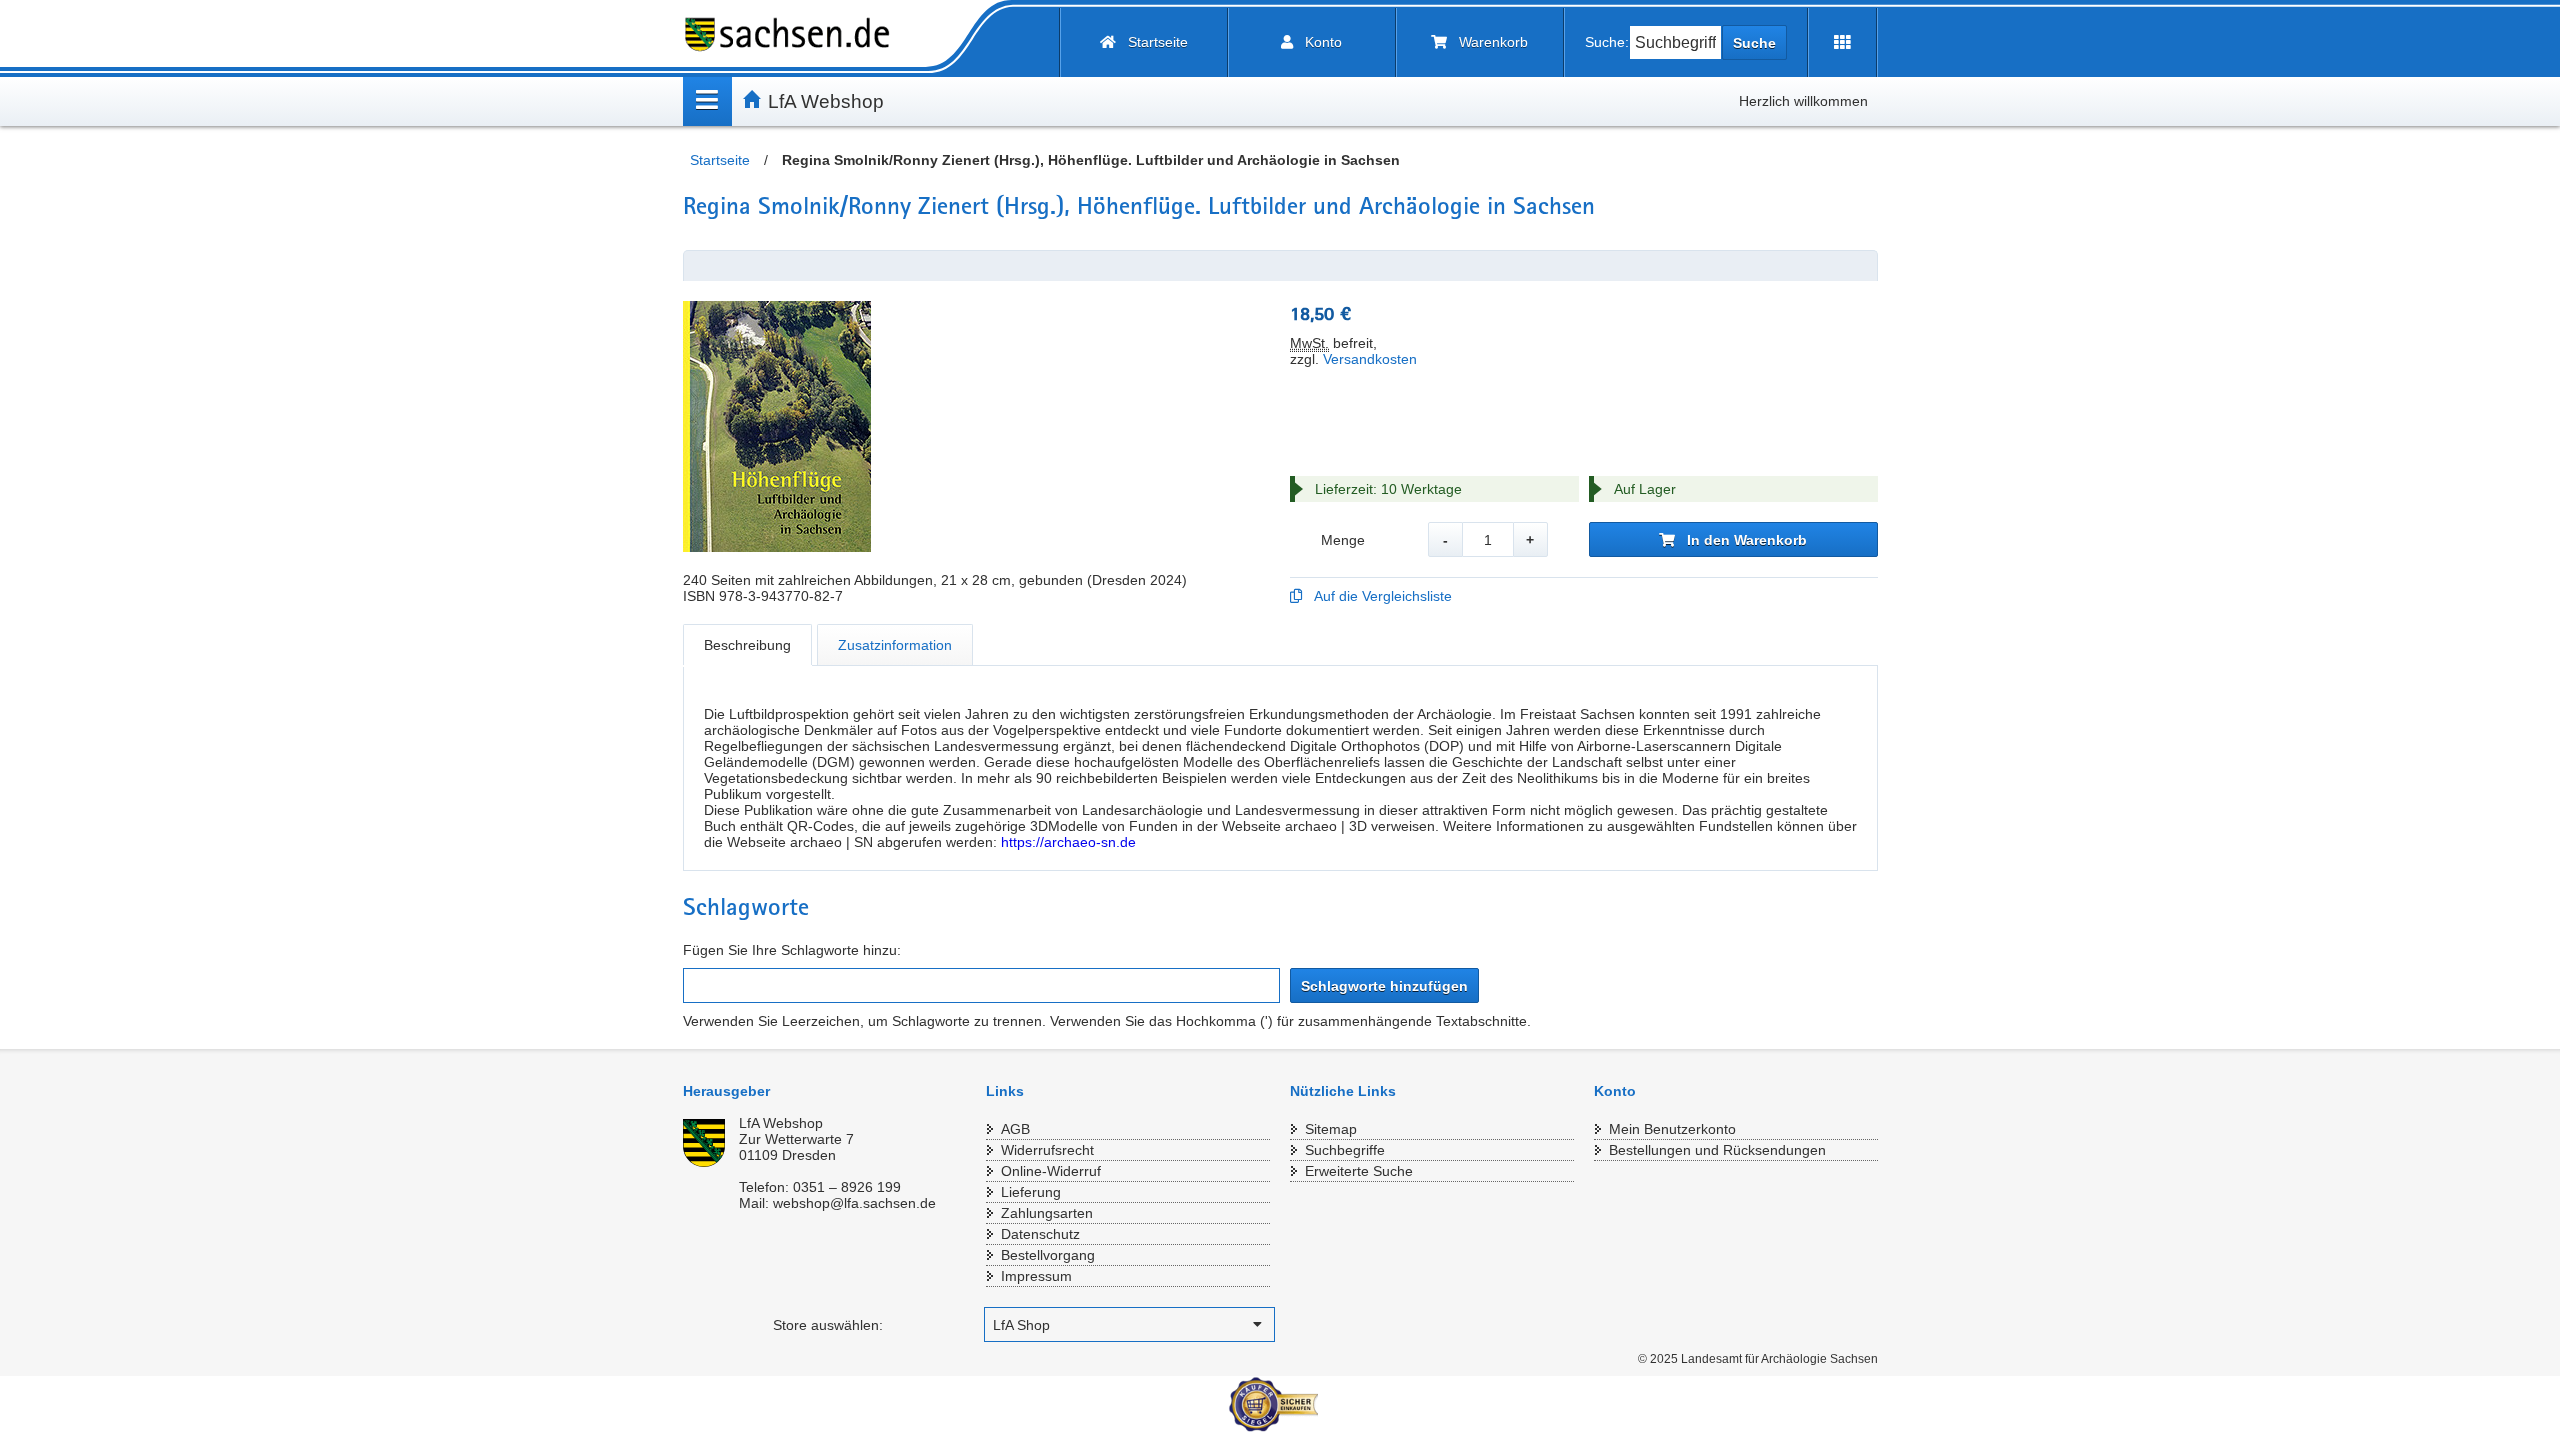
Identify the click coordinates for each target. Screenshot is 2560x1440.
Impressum (1036, 1276)
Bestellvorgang (1048, 1255)
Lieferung (1031, 1192)
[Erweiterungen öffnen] (1842, 42)
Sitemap (1331, 1129)
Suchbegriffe (1345, 1150)
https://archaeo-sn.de (1068, 842)
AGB (1015, 1129)
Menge (1343, 540)
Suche (1754, 43)
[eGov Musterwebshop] (795, 34)
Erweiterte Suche (1359, 1171)
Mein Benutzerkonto (1672, 1129)
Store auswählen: (828, 1325)
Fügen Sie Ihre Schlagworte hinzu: (792, 950)
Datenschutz (1040, 1234)
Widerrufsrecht (1047, 1150)
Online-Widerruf (1051, 1171)
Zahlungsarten (1047, 1213)
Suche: (1607, 42)
